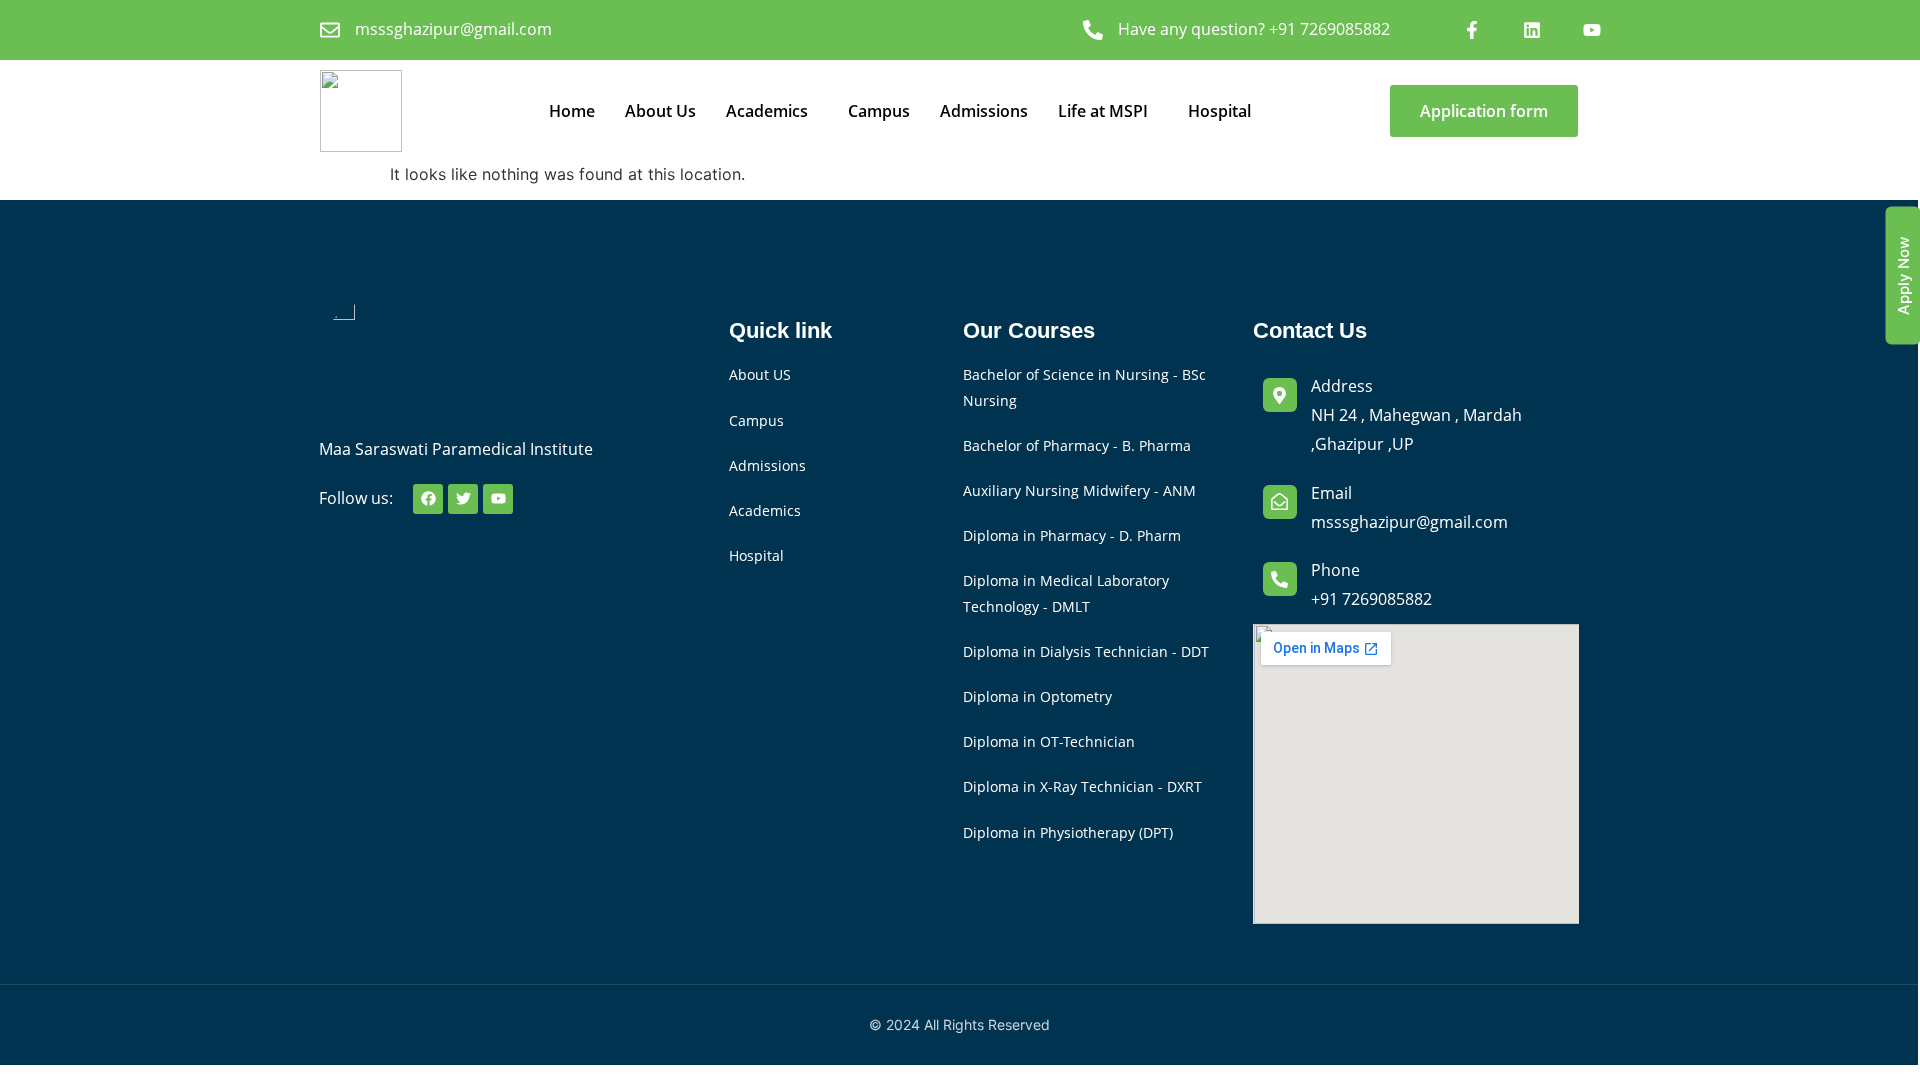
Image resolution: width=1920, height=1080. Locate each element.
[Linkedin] (1532, 30)
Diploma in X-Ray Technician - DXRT (1082, 786)
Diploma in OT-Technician (1049, 741)
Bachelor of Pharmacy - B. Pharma (1077, 445)
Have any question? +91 (1254, 29)
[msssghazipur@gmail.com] (330, 30)
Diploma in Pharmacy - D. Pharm (1072, 535)
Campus (879, 111)
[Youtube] (1592, 30)
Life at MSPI (1103, 111)
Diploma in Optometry (1037, 696)
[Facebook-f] (1472, 30)
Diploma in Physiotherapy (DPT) (1068, 832)
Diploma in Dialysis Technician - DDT (1086, 651)
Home (572, 111)
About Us (660, 111)
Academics (767, 111)
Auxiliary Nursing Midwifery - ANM (1079, 490)
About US (760, 374)
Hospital (1219, 111)
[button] (772, 111)
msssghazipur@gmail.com (453, 29)
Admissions (984, 111)
